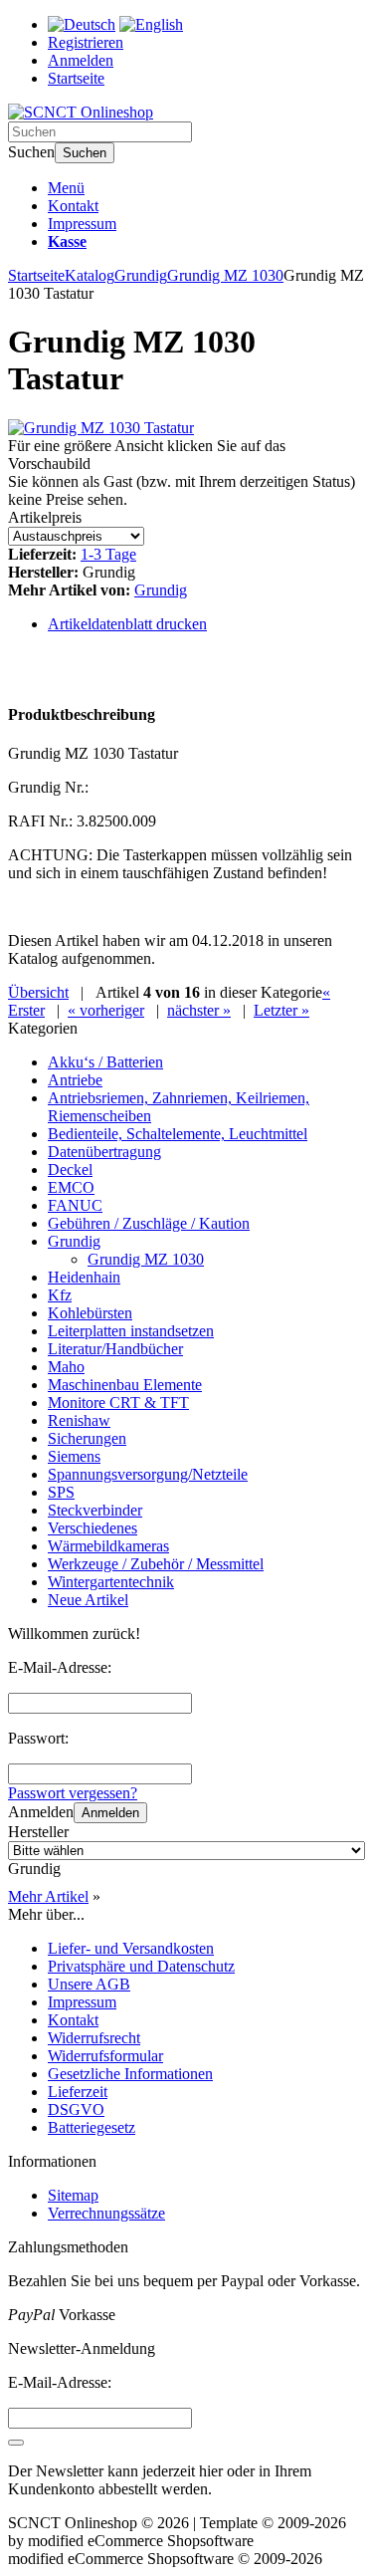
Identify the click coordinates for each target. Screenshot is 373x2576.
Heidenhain (84, 1277)
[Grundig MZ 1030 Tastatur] (101, 428)
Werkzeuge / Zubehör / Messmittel (156, 1564)
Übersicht (38, 992)
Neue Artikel (88, 1600)
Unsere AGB (89, 1984)
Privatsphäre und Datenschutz (141, 1966)
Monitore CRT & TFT (118, 1403)
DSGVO (76, 2109)
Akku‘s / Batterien (105, 1062)
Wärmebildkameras (108, 1546)
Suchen (85, 153)
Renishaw (79, 1420)
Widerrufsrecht (94, 2038)
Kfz (60, 1295)
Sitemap (73, 2195)
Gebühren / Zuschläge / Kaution (149, 1223)
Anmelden (110, 1813)
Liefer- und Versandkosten (131, 1948)
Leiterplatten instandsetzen (131, 1331)
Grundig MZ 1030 (146, 1259)
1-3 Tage (108, 554)
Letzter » (281, 1010)
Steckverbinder (95, 1510)
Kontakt (73, 206)
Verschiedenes (93, 1528)
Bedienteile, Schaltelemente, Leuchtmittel (178, 1134)
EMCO (71, 1187)
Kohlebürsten (90, 1313)
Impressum (82, 224)
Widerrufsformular (105, 2056)
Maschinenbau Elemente (125, 1385)
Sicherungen (87, 1438)
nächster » (199, 1010)
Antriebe (75, 1080)
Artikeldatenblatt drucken (127, 624)
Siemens (74, 1456)
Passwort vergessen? (73, 1793)
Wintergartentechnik (111, 1582)
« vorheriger (106, 1010)
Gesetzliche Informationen (130, 2074)
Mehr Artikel (48, 1896)
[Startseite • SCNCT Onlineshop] (81, 112)
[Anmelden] (16, 2443)
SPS (61, 1492)
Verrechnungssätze (106, 2213)
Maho (66, 1367)
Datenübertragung (104, 1152)
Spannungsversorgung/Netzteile (148, 1474)
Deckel (70, 1170)
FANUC (75, 1205)
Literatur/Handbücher (115, 1349)
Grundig (161, 590)
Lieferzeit (78, 2092)
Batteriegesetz (92, 2127)
